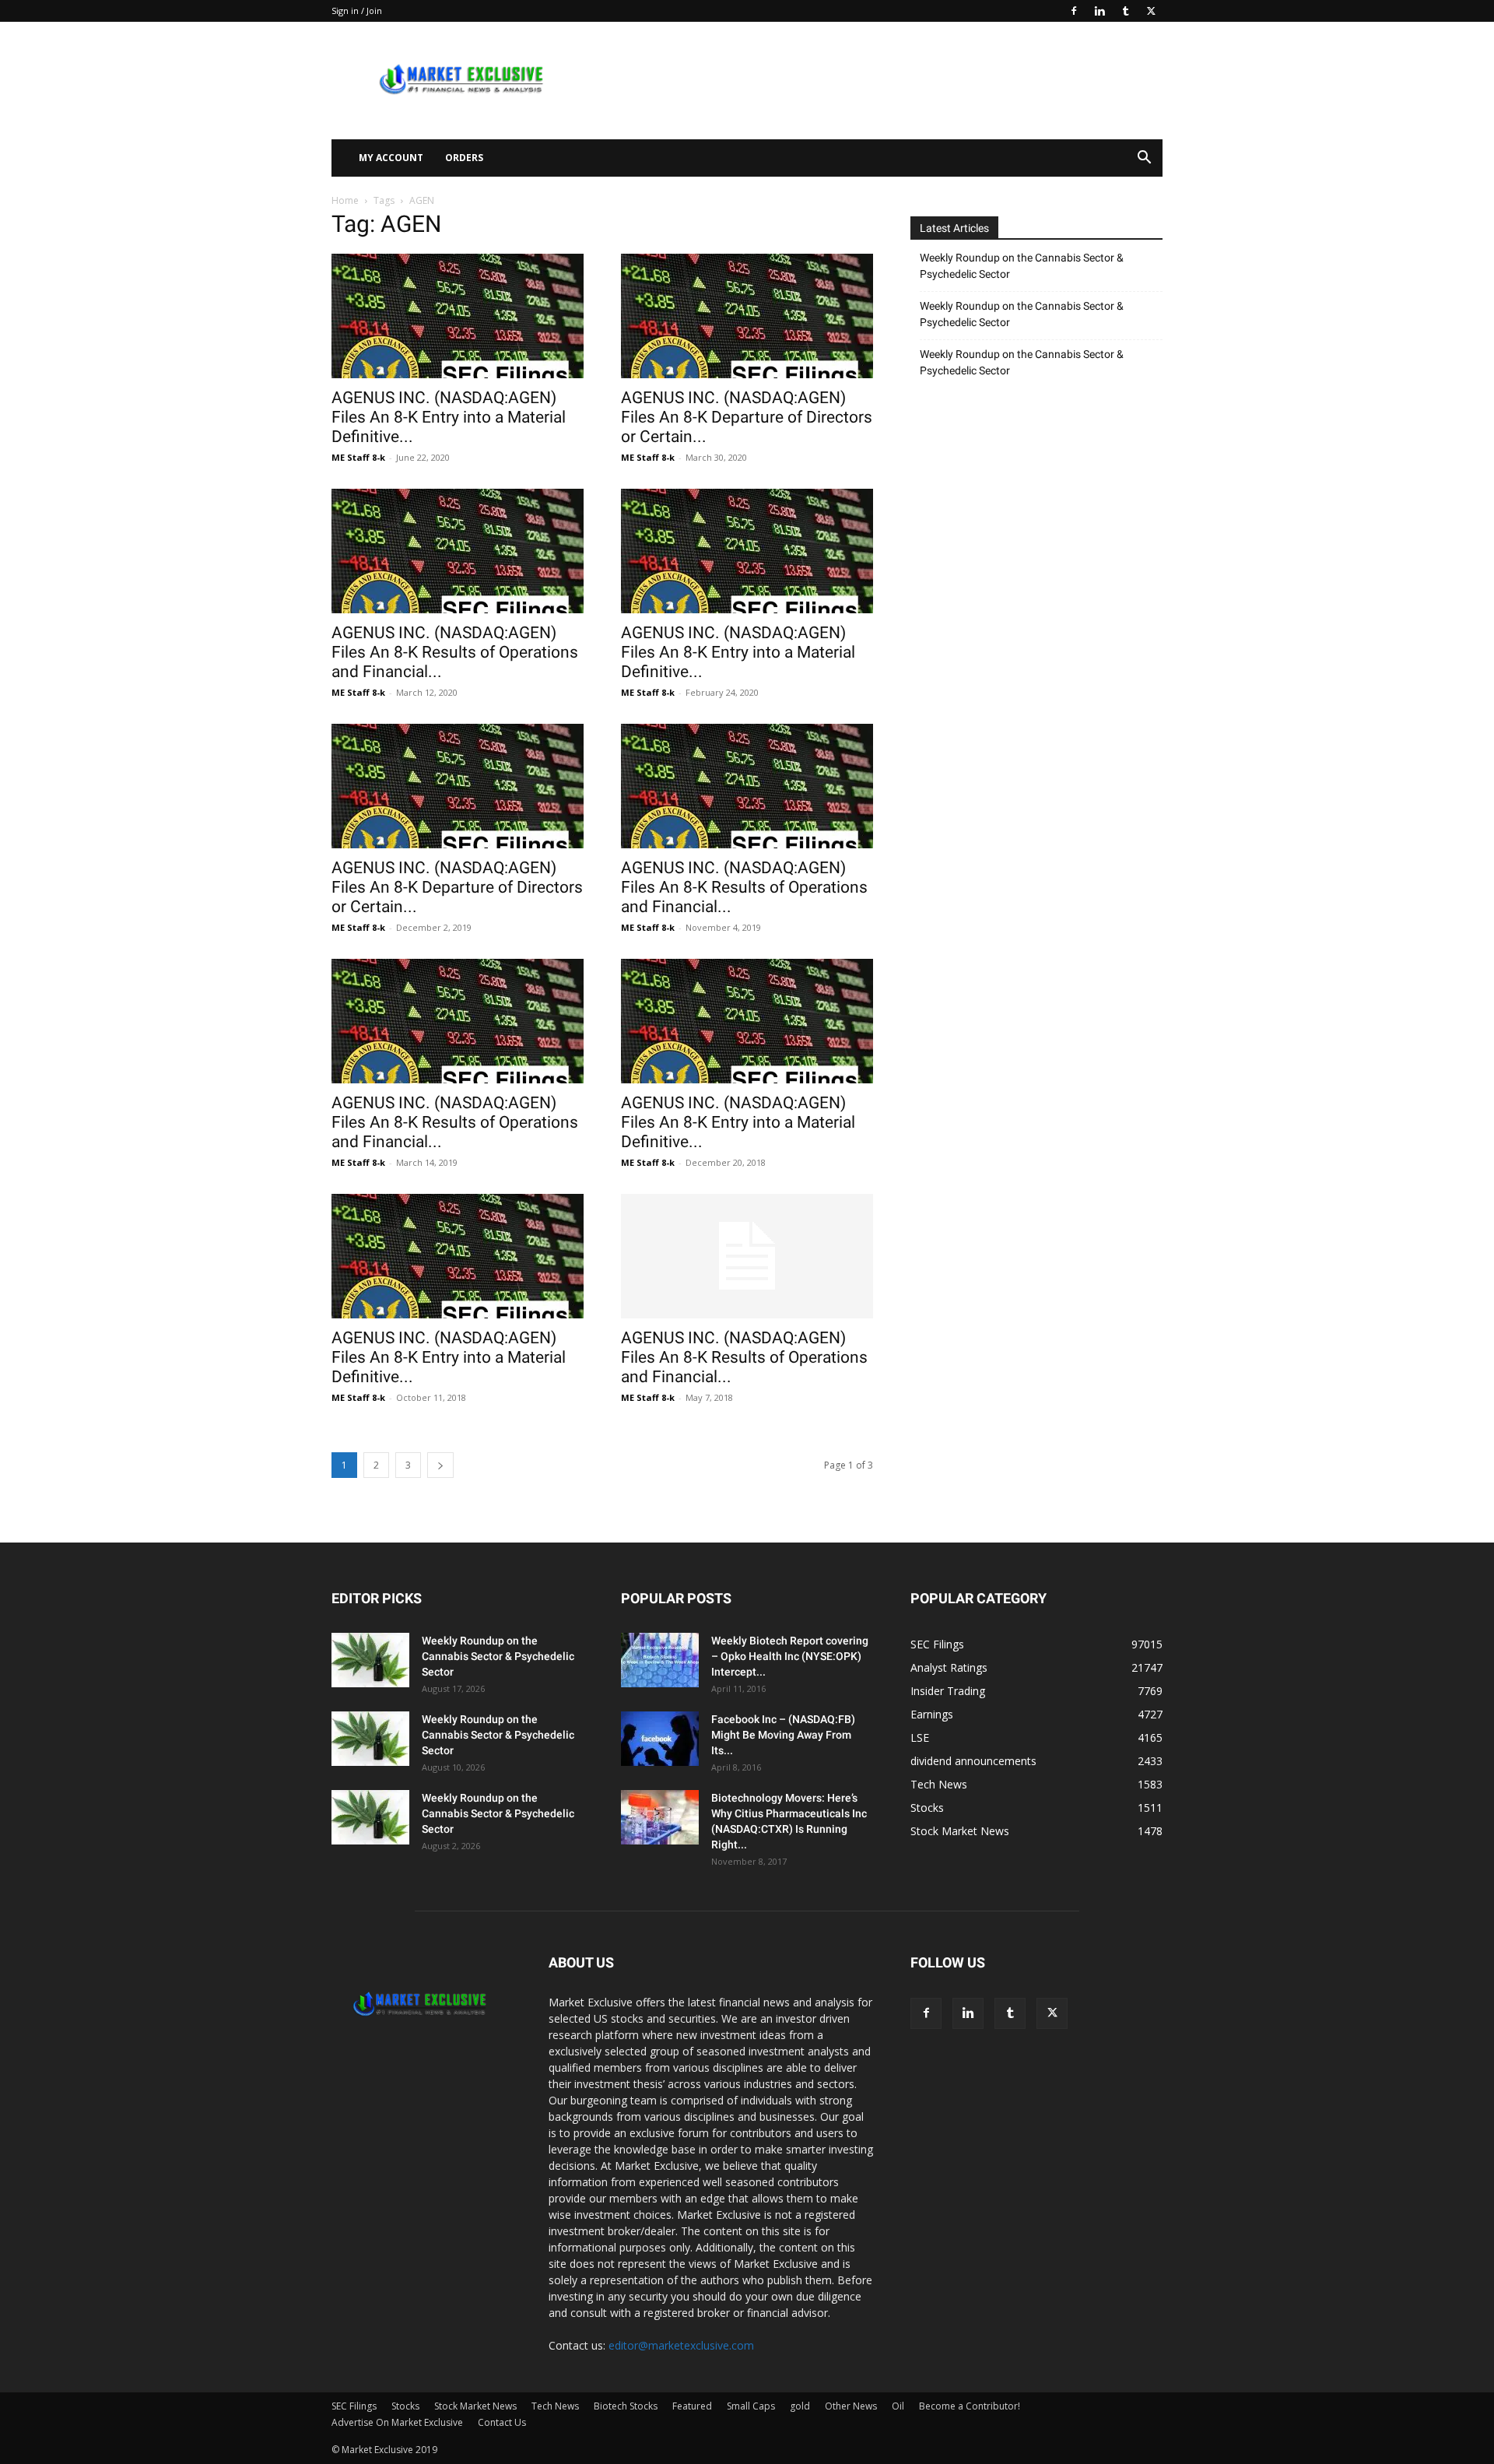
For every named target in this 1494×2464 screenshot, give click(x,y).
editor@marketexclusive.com (681, 2345)
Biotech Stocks (626, 2406)
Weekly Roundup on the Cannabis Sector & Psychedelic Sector (1022, 266)
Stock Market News (475, 2406)
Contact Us (502, 2422)
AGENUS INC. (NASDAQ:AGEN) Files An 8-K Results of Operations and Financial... (455, 652)
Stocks (405, 2406)
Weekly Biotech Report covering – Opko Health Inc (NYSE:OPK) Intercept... (790, 1656)
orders (464, 158)
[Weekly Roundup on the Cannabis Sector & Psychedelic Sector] (370, 1660)
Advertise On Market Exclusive (397, 2422)
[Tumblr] (1125, 11)
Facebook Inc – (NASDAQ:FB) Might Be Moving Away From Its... (783, 1735)
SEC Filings (354, 2406)
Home (345, 200)
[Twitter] (1151, 11)
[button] (1144, 159)
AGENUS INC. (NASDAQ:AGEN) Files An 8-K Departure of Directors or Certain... (747, 417)
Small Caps (751, 2406)
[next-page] (440, 1465)
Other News (851, 2406)
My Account (391, 158)
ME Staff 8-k (358, 457)
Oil (898, 2406)
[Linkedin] (1099, 11)
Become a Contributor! (970, 2406)
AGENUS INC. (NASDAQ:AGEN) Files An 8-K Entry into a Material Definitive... (449, 417)
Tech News (555, 2406)
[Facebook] (1074, 11)
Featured (692, 2406)
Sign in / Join (357, 11)
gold (800, 2406)
